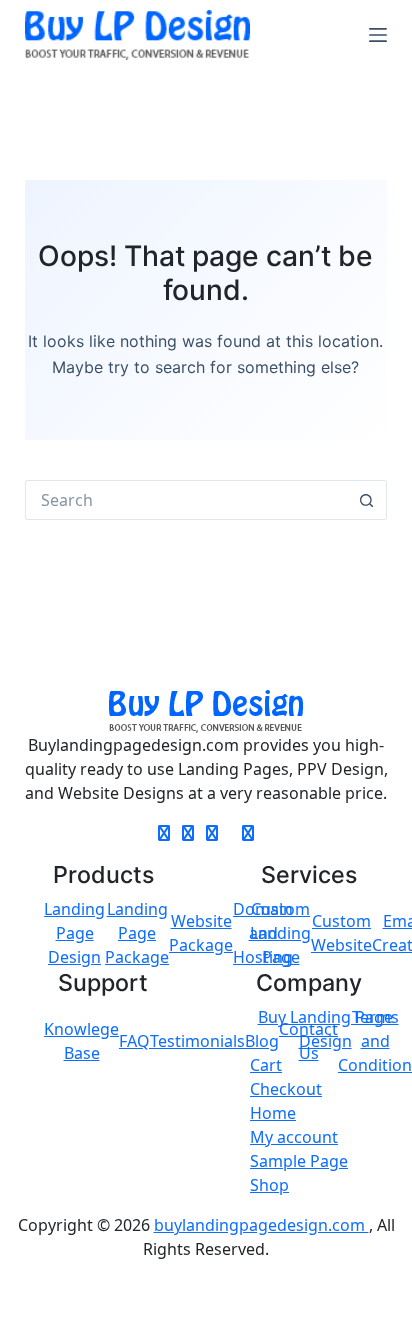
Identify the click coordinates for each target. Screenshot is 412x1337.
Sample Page (299, 1161)
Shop (269, 1185)
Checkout (286, 1089)
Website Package (201, 933)
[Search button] (367, 500)
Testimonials (197, 1041)
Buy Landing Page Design (325, 1029)
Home (273, 1113)
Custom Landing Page (280, 933)
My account (294, 1137)
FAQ (134, 1041)
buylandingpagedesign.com (261, 1225)
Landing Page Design (74, 933)
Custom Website (341, 933)
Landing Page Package (137, 933)
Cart (266, 1065)
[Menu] (378, 35)
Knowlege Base (81, 1041)
